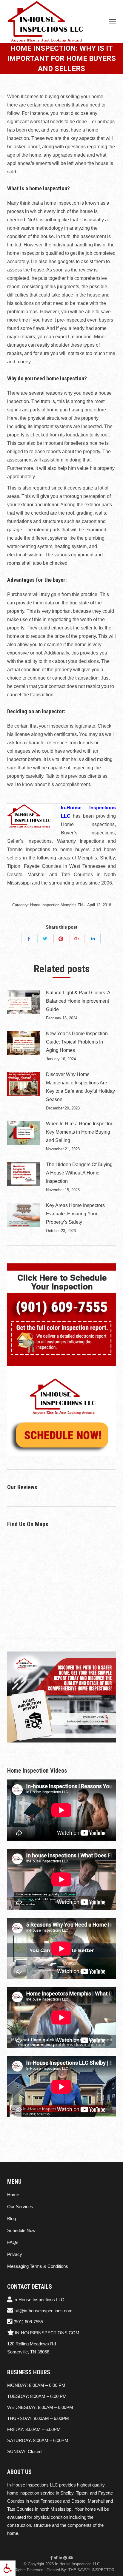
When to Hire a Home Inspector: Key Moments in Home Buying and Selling (80, 1132)
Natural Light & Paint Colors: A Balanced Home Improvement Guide (78, 1001)
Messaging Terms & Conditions (38, 2266)
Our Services (20, 2207)
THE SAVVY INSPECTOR (91, 2570)
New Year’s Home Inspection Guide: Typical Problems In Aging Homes (77, 1042)
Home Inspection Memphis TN (56, 905)
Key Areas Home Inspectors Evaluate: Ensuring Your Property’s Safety (75, 1214)
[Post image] (24, 1002)
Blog (11, 2218)
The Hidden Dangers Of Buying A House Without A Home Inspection (79, 1173)
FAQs (13, 2242)
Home (13, 2195)
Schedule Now (21, 2230)
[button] (8, 2568)
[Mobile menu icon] (113, 22)
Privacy (15, 2254)
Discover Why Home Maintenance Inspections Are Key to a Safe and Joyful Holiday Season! (80, 1087)
